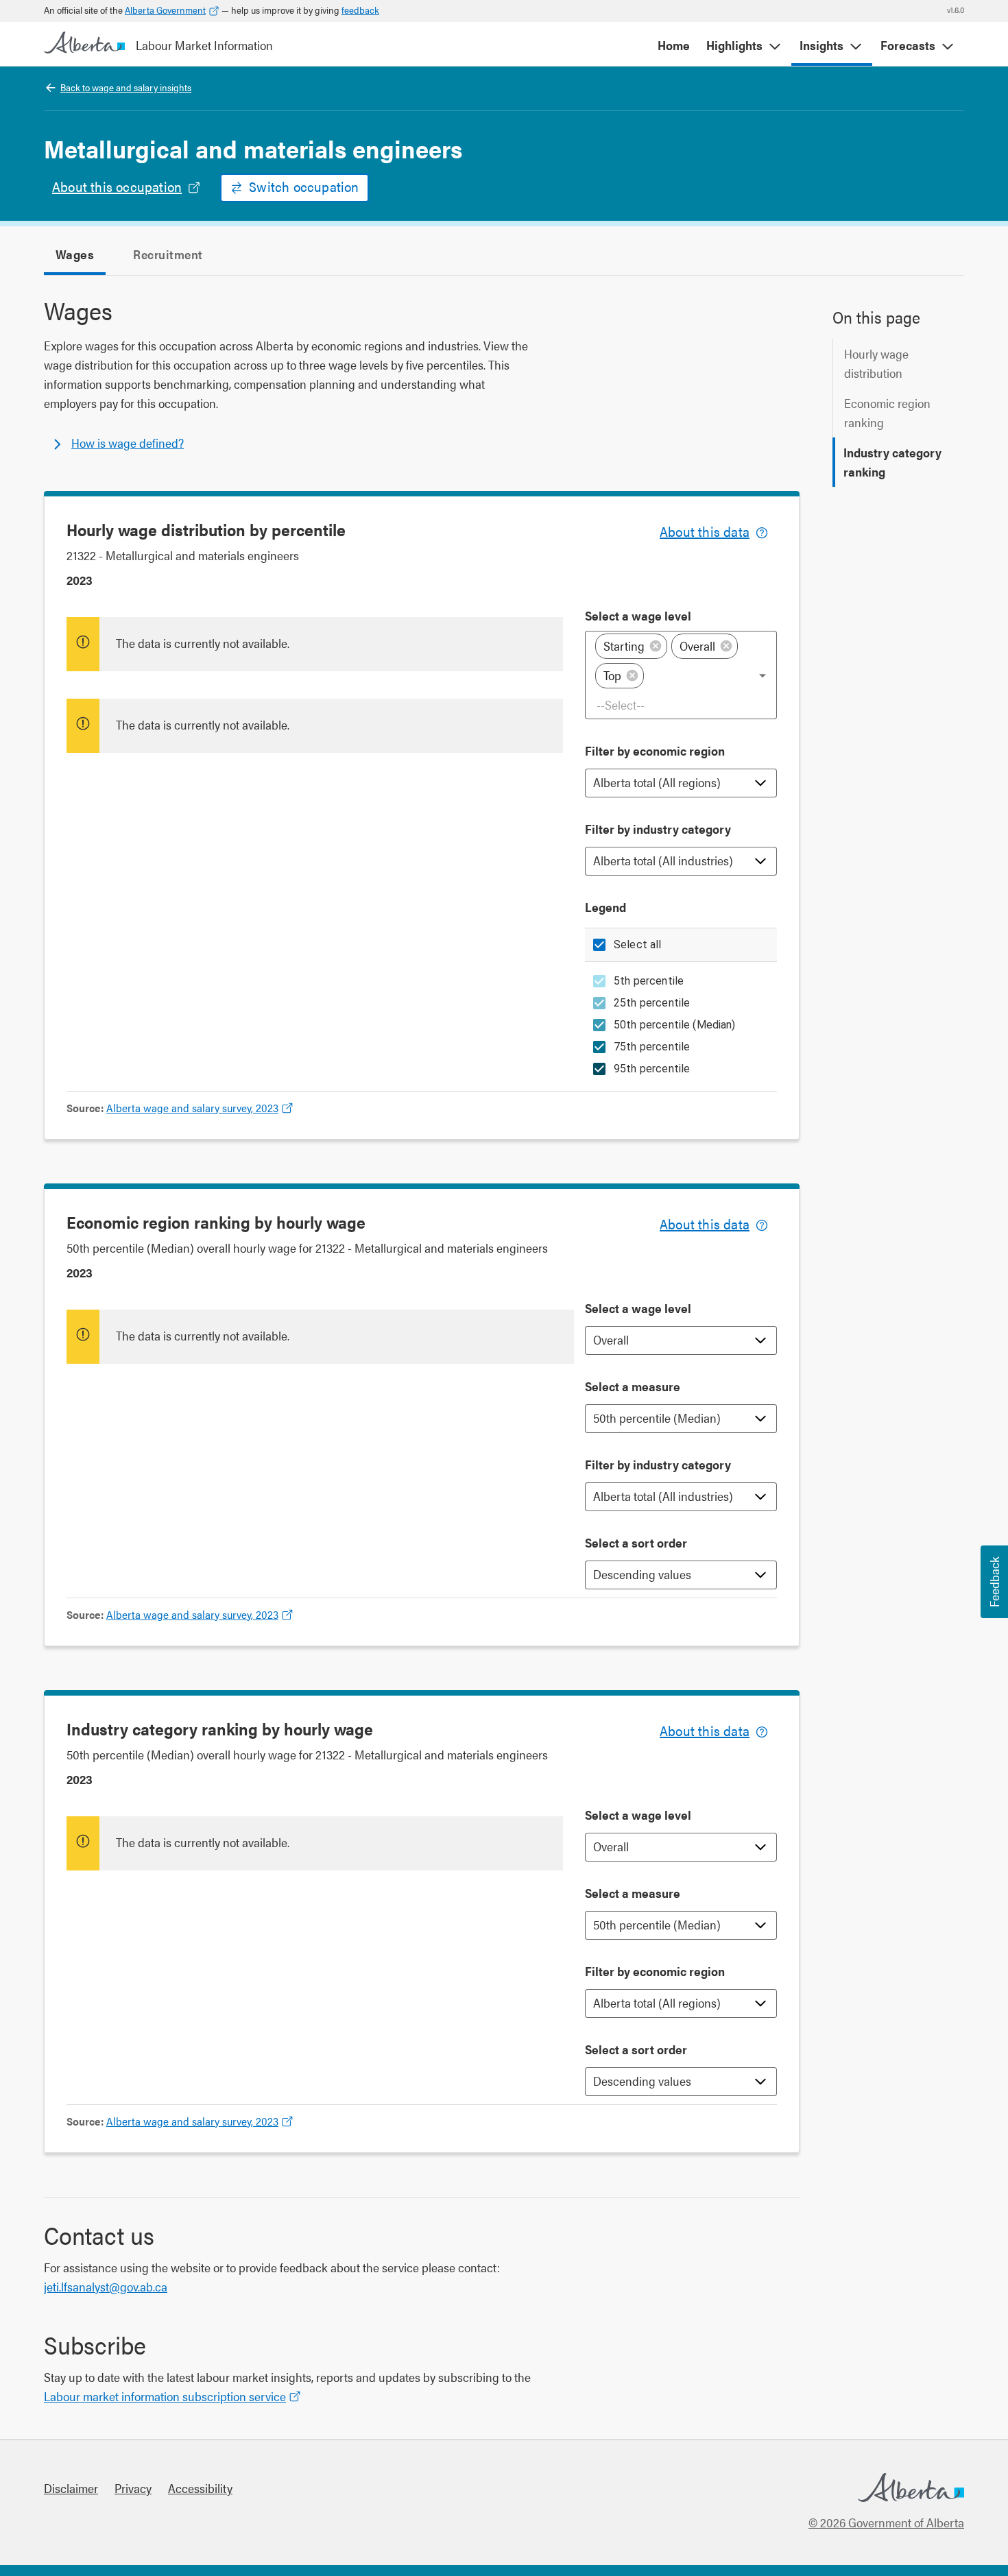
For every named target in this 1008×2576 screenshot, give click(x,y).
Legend (605, 907)
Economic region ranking (887, 412)
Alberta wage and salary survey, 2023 (192, 1108)
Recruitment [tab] (168, 254)
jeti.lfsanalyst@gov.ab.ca (106, 2286)
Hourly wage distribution (876, 363)
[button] (631, 646)
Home (674, 45)
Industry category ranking (892, 462)
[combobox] (682, 705)
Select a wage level (638, 615)
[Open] (763, 675)
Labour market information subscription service (165, 2396)
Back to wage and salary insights (126, 87)
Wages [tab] (75, 254)
